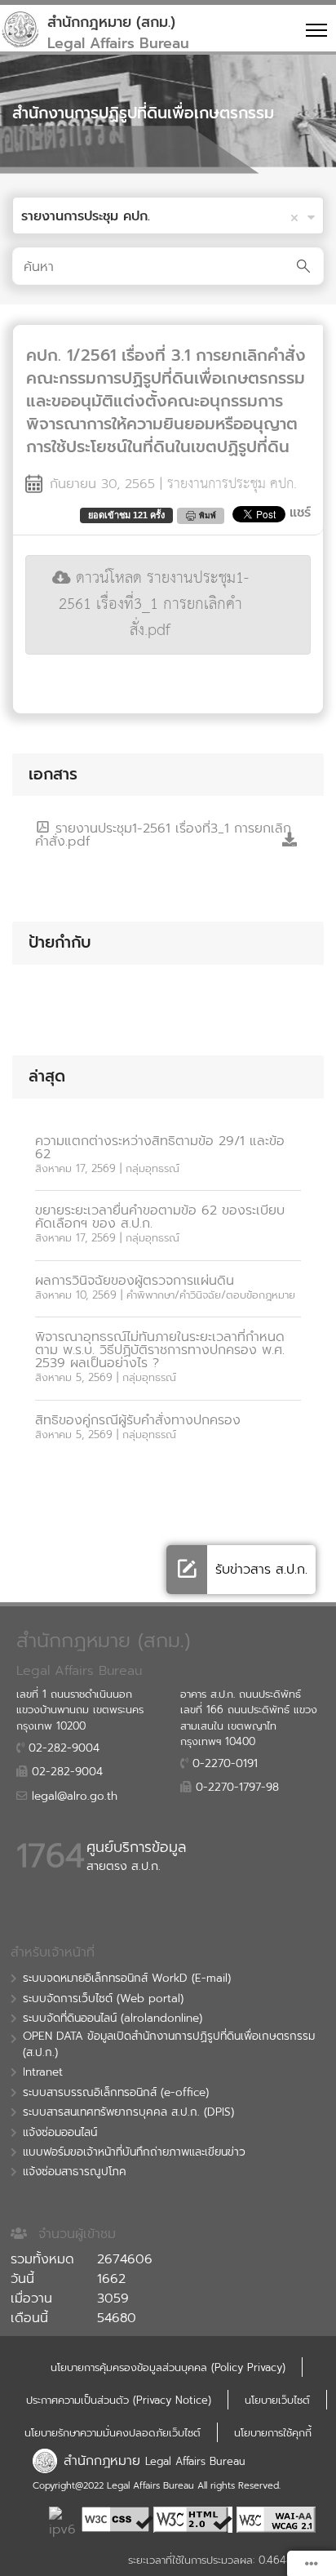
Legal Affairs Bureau (195, 2461)
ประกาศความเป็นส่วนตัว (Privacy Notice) (119, 2400)
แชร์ (300, 513)
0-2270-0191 (223, 1764)
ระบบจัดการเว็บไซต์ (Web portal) (103, 1999)
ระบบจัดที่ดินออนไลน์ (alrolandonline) (113, 2019)
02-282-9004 (62, 1748)
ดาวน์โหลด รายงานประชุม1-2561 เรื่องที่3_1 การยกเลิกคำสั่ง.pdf (154, 604)
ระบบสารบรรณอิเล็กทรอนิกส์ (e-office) (116, 2093)
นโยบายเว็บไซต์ (277, 2400)
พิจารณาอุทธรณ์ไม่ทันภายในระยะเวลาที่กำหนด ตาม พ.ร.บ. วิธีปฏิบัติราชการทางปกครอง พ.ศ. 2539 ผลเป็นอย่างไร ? (160, 1350)
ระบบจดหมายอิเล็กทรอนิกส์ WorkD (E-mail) (127, 1979)
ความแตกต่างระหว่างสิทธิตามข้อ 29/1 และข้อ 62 (160, 1148)
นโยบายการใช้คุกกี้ (273, 2433)
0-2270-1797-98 (235, 1788)
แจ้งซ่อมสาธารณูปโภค (75, 2172)
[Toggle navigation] (314, 29)
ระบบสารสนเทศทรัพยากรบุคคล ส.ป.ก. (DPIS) (128, 2112)
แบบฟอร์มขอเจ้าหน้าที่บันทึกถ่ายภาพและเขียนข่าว (134, 2152)
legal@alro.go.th (73, 1797)
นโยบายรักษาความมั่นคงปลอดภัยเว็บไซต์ (113, 2433)
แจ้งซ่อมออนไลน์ (60, 2133)
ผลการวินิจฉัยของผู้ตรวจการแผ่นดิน (135, 1281)
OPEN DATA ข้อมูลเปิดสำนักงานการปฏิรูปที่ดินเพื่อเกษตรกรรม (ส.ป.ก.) (169, 2045)
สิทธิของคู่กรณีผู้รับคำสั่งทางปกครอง (138, 1420)
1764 (51, 1856)
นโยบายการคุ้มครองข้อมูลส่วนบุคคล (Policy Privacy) (168, 2367)
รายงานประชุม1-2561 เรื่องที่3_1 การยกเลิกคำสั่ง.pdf (163, 835)
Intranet (43, 2072)
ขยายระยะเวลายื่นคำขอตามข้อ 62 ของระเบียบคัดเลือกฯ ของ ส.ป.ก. (160, 1217)
